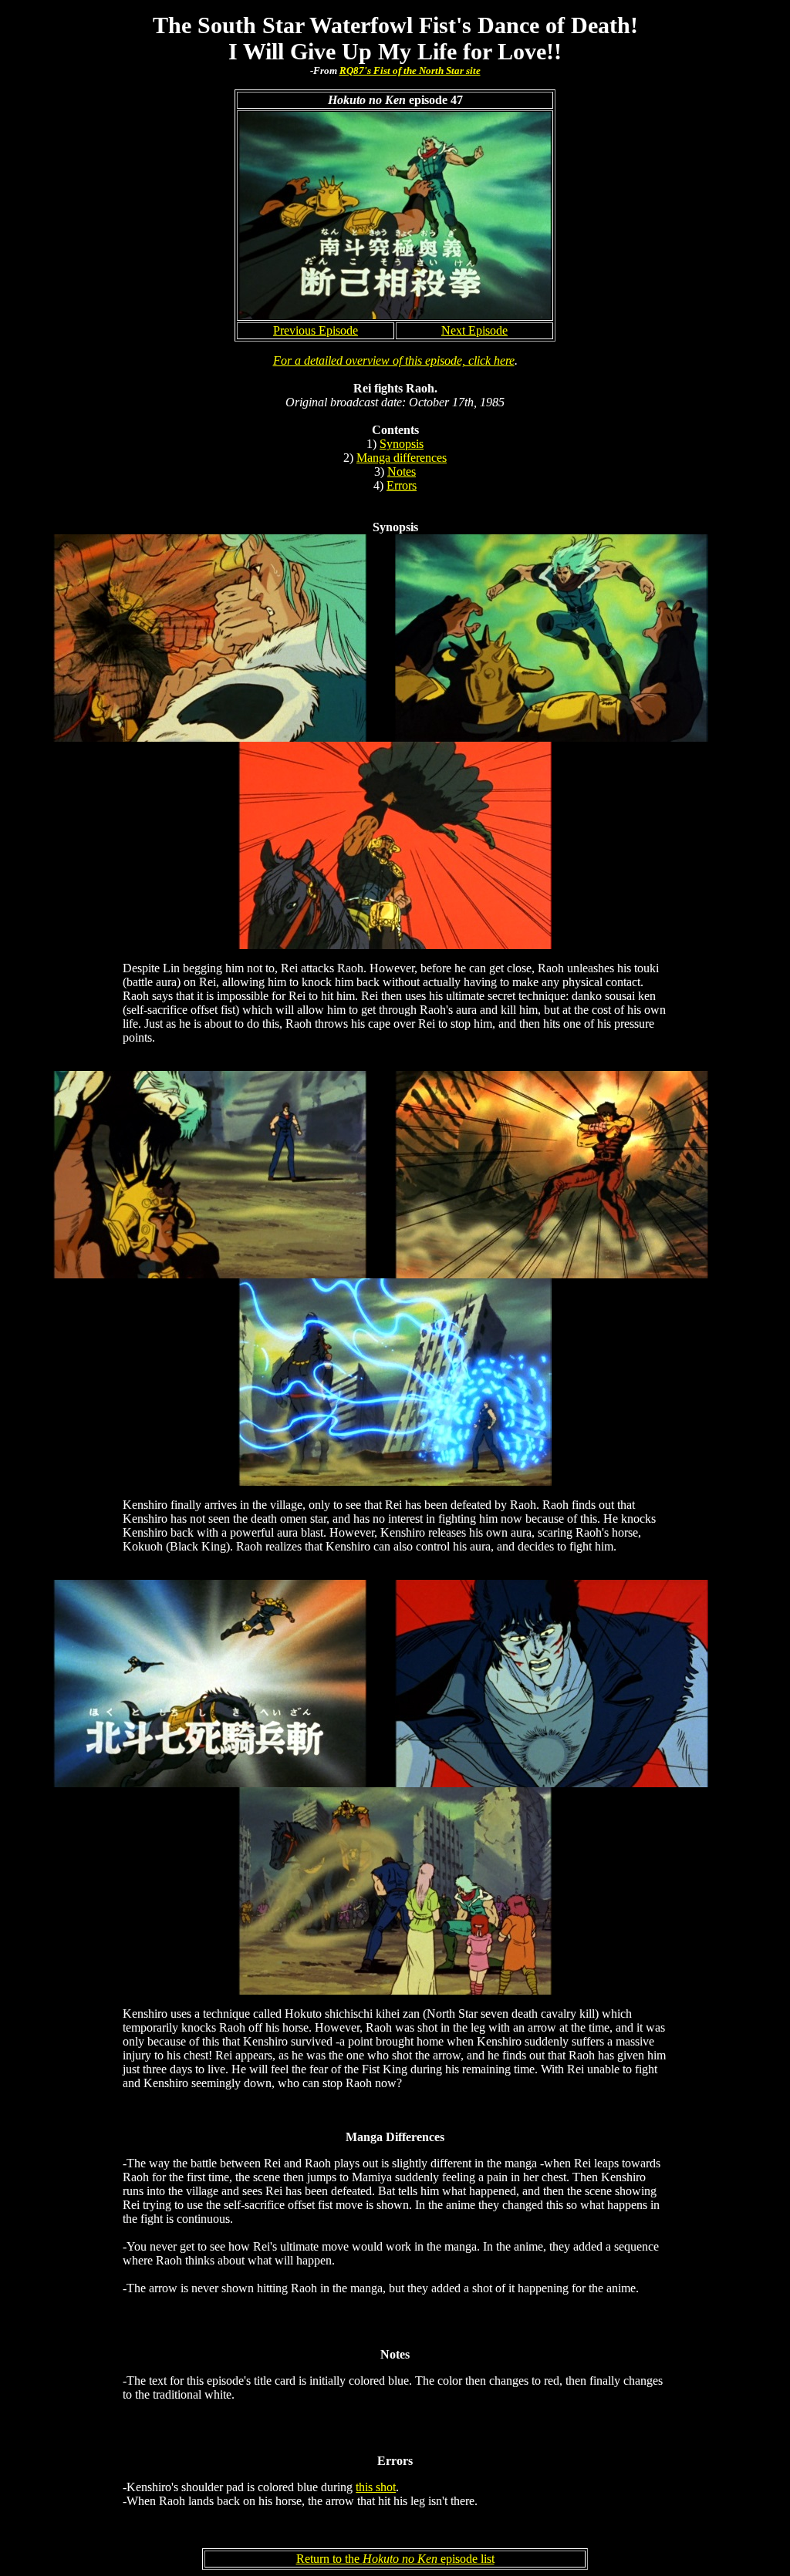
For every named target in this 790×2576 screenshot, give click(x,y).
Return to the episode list (395, 2559)
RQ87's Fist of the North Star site (410, 71)
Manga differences (402, 458)
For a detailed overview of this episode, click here (394, 360)
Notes (402, 471)
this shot (376, 2487)
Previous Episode (316, 330)
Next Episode (474, 330)
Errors (402, 485)
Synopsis (402, 444)
